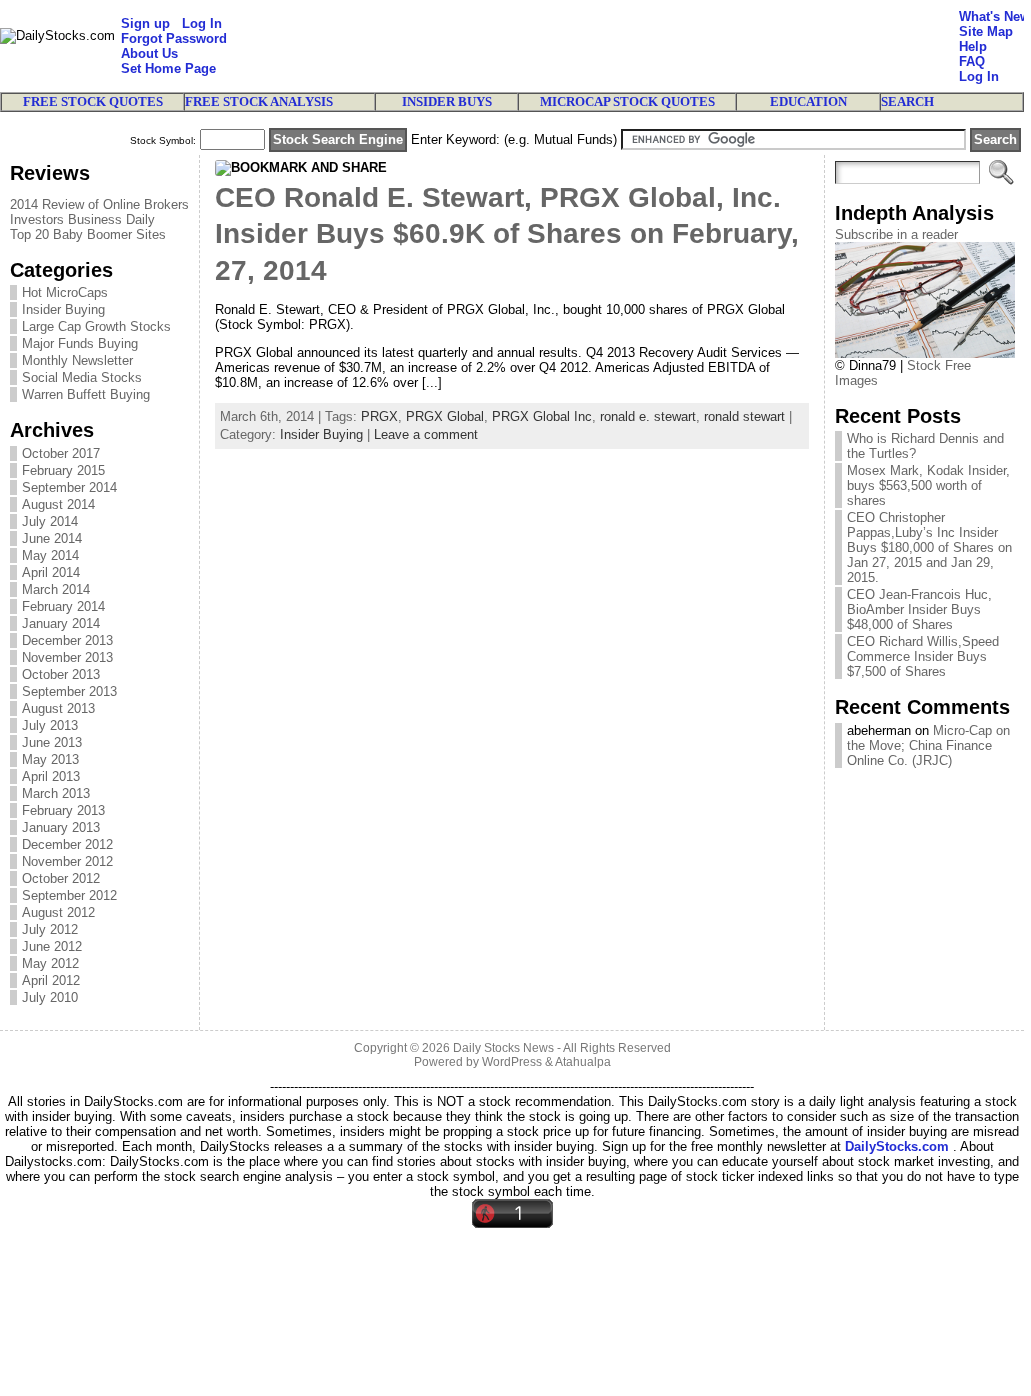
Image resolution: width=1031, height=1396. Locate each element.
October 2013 (61, 674)
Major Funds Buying (80, 343)
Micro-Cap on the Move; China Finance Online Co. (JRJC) (928, 745)
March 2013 (56, 793)
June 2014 (52, 538)
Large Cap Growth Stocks (96, 326)
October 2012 (61, 878)
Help (973, 46)
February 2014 (63, 606)
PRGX (379, 416)
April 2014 (51, 572)
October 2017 (61, 453)
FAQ (972, 61)
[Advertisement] (593, 46)
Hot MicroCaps (65, 292)
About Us (149, 53)
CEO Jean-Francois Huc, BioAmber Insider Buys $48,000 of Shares (919, 609)
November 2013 (67, 657)
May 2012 (50, 963)
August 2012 (58, 912)
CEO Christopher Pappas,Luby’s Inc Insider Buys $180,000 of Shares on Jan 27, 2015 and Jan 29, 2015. (929, 547)
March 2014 (56, 589)
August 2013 (58, 708)
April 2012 (51, 980)
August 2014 (58, 504)
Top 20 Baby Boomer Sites (88, 234)
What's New (994, 16)
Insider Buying (63, 309)
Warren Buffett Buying (86, 394)
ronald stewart (744, 416)
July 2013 (50, 725)
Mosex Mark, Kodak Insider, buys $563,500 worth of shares (928, 485)
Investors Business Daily (82, 219)
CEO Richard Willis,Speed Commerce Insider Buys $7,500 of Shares (923, 656)
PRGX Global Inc (542, 416)
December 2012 (67, 844)
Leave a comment (426, 434)
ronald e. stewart (648, 416)
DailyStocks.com (897, 1146)
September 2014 (69, 487)
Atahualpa (583, 1062)
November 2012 (67, 861)
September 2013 (69, 691)
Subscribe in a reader (896, 234)
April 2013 (51, 776)
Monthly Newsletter (77, 360)
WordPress (512, 1062)
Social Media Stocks (82, 377)
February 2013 (63, 810)
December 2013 (67, 640)
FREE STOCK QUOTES (93, 101)
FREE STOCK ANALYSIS (259, 101)
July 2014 (50, 521)
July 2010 (50, 997)
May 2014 (50, 555)
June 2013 (52, 742)
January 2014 (61, 623)
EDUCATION (808, 101)
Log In (202, 23)
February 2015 (63, 470)
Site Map (986, 31)
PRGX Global (445, 416)
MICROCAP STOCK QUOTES (627, 101)
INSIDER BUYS (447, 101)
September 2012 (69, 895)
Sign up (145, 23)
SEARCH (907, 101)
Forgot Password (174, 38)
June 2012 (52, 946)
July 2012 (50, 929)
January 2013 (61, 827)
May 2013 (50, 759)
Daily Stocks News (503, 1048)
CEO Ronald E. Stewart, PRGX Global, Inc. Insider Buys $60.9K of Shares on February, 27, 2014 (507, 234)
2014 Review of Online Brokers (99, 204)
